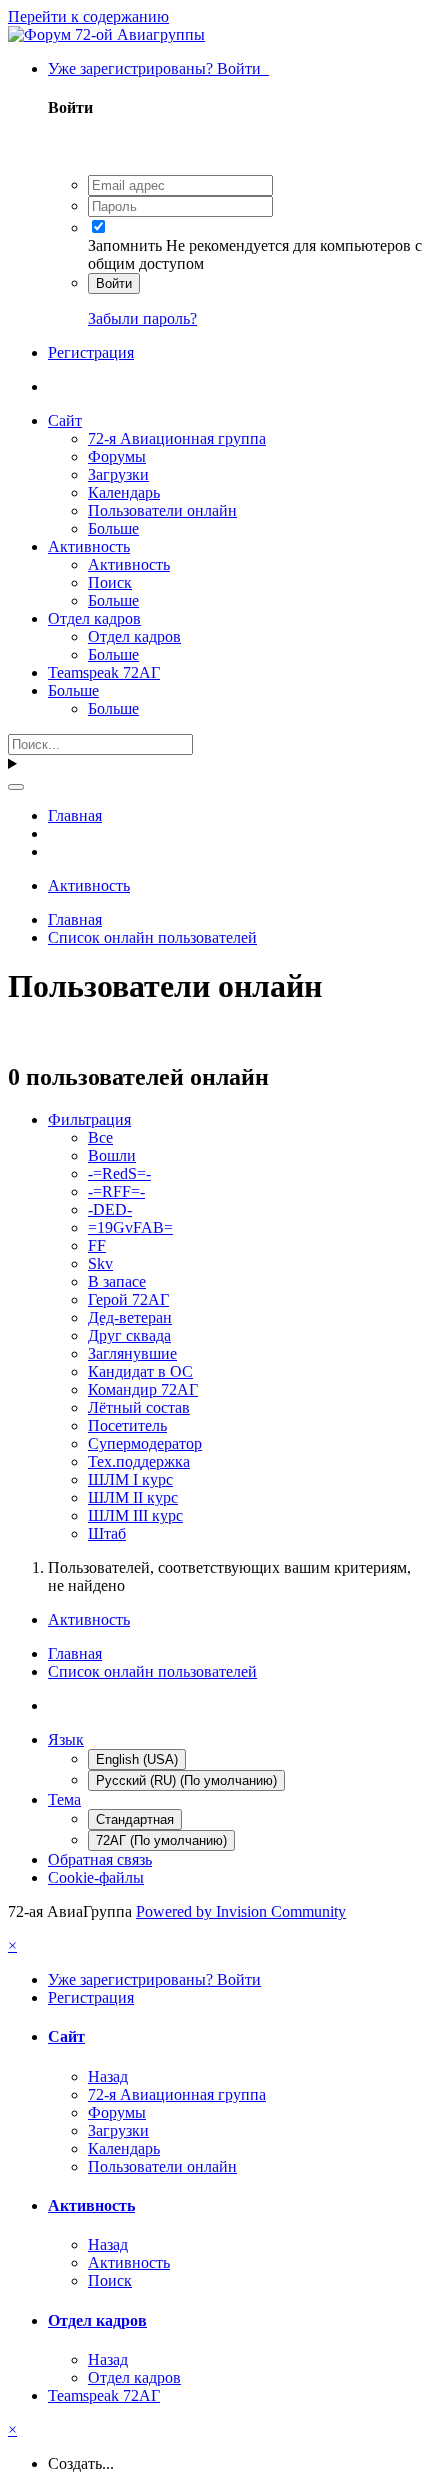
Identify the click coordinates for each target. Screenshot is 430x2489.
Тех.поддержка (139, 1461)
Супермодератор (145, 1443)
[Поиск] (16, 787)
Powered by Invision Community (241, 1911)
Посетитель (127, 1425)
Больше (113, 528)
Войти (114, 283)
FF (97, 1245)
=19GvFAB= (130, 1227)
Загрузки (118, 474)
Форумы (117, 456)
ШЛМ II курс (133, 1497)
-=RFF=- (116, 1191)
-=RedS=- (119, 1173)
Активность (89, 546)
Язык (66, 1739)
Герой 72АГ (128, 1299)
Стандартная (135, 1819)
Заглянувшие (132, 1353)
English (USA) (137, 1759)
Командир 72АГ (143, 1389)
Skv (100, 1263)
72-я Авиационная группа (177, 438)
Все (100, 1137)
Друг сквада (129, 1335)
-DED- (110, 1209)
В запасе (117, 1281)
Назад (108, 2076)
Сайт (65, 420)
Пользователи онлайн (162, 510)
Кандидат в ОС (140, 1371)
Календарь (124, 492)
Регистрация (91, 352)
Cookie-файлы (96, 1877)
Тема (64, 1799)
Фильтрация (89, 1119)
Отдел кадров (94, 618)
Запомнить (125, 245)
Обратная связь (100, 1859)
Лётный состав (139, 1407)
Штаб (107, 1533)
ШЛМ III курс (135, 1515)
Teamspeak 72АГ (104, 672)
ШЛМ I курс (130, 1479)
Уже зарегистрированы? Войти (158, 68)
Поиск (110, 582)
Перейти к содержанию (88, 16)
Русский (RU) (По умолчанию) (186, 1780)
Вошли (112, 1155)
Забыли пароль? (142, 318)
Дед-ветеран (130, 1317)
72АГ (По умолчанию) (161, 1840)
